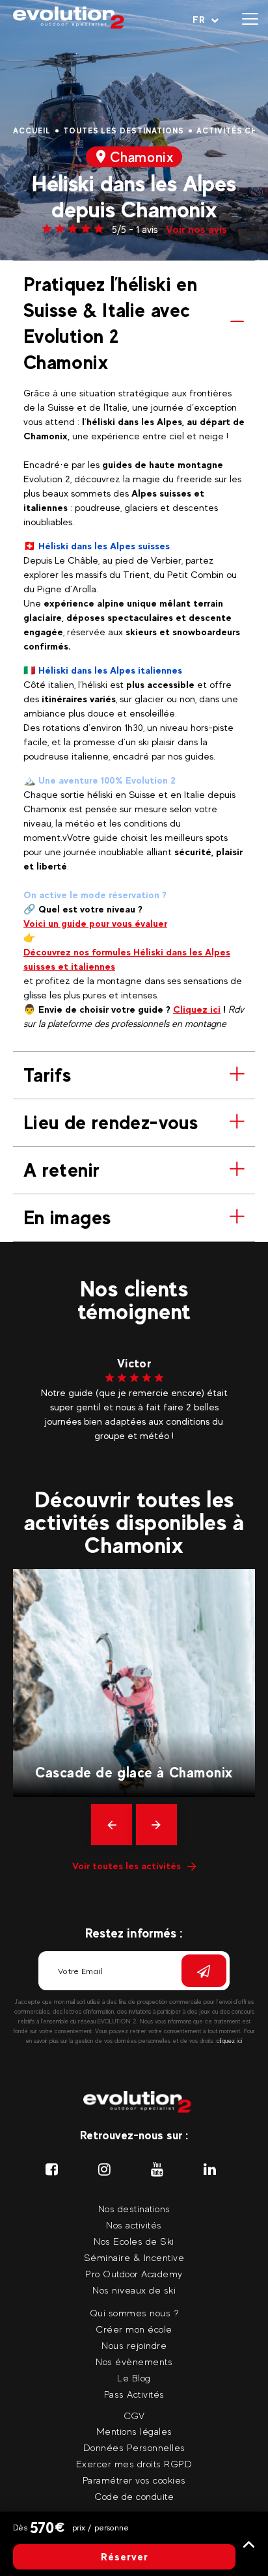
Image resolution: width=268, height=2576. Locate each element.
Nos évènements (134, 2362)
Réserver (125, 2557)
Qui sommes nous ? (134, 2313)
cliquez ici (230, 2041)
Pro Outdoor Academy (134, 2274)
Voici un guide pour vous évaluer (95, 923)
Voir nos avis (196, 229)
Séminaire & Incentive (134, 2257)
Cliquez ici (197, 1009)
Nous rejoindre (134, 2345)
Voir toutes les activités (127, 1866)
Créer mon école (134, 2329)
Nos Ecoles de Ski (134, 2241)
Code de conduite (134, 2496)
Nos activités (134, 2225)
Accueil (32, 131)
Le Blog (134, 2378)
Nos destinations (134, 2209)
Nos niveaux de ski (134, 2290)
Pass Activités (134, 2394)
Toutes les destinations (124, 131)
